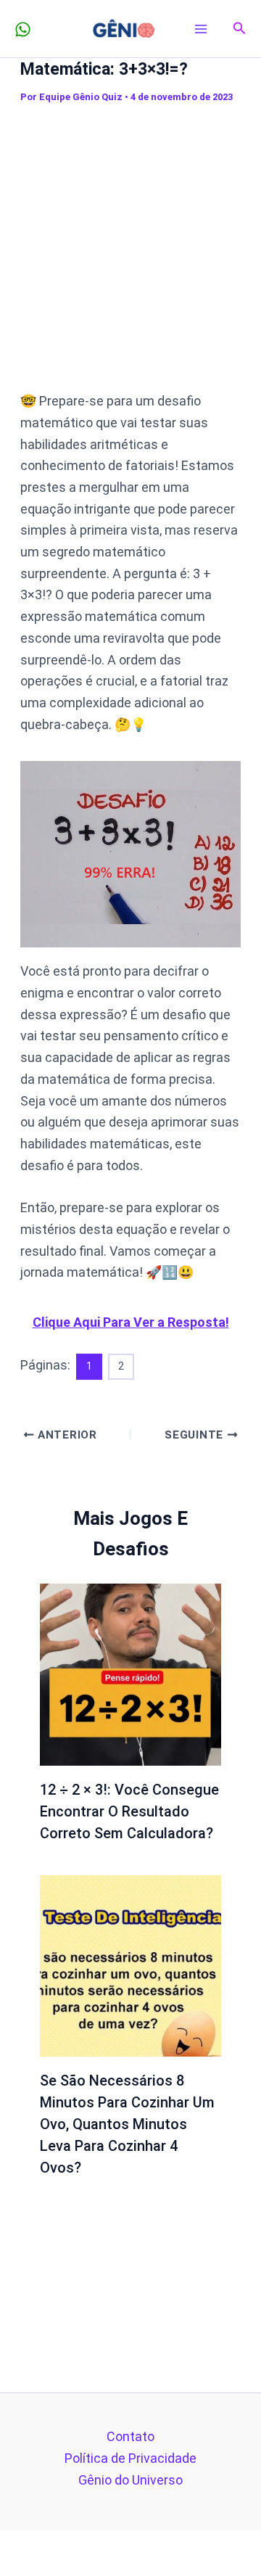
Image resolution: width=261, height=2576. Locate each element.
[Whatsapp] (23, 29)
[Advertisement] (130, 247)
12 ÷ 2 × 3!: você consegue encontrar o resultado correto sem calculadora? (129, 1811)
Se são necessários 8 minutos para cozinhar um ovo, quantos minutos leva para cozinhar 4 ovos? (127, 2124)
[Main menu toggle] (201, 29)
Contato (130, 2436)
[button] (240, 29)
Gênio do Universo (130, 2480)
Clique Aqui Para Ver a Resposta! (131, 1322)
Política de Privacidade (130, 2458)
